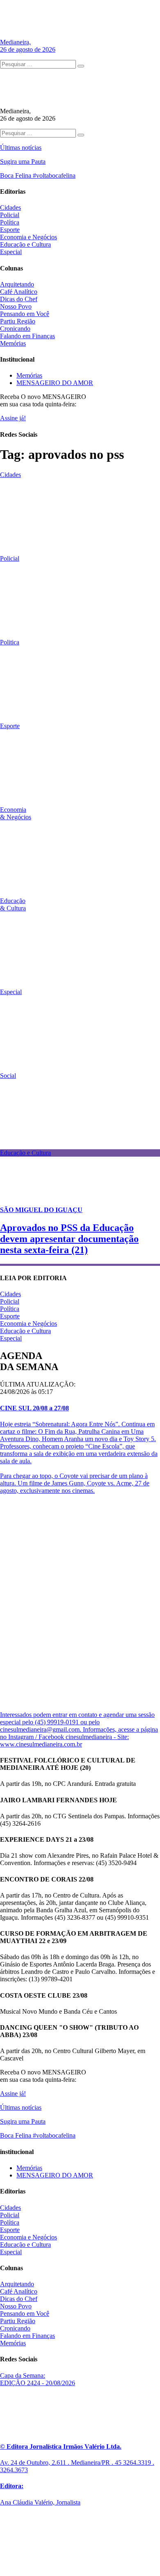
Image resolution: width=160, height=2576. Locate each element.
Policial (10, 215)
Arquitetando (17, 284)
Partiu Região (18, 321)
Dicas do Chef (19, 299)
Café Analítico (19, 292)
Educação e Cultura (25, 244)
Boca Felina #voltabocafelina (38, 175)
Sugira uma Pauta (23, 162)
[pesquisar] (81, 66)
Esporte (10, 230)
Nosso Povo (16, 306)
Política (10, 222)
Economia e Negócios (29, 237)
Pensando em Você (25, 314)
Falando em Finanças (27, 336)
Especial (11, 252)
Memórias (13, 343)
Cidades (10, 207)
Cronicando (15, 329)
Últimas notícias (21, 148)
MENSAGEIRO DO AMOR (55, 383)
